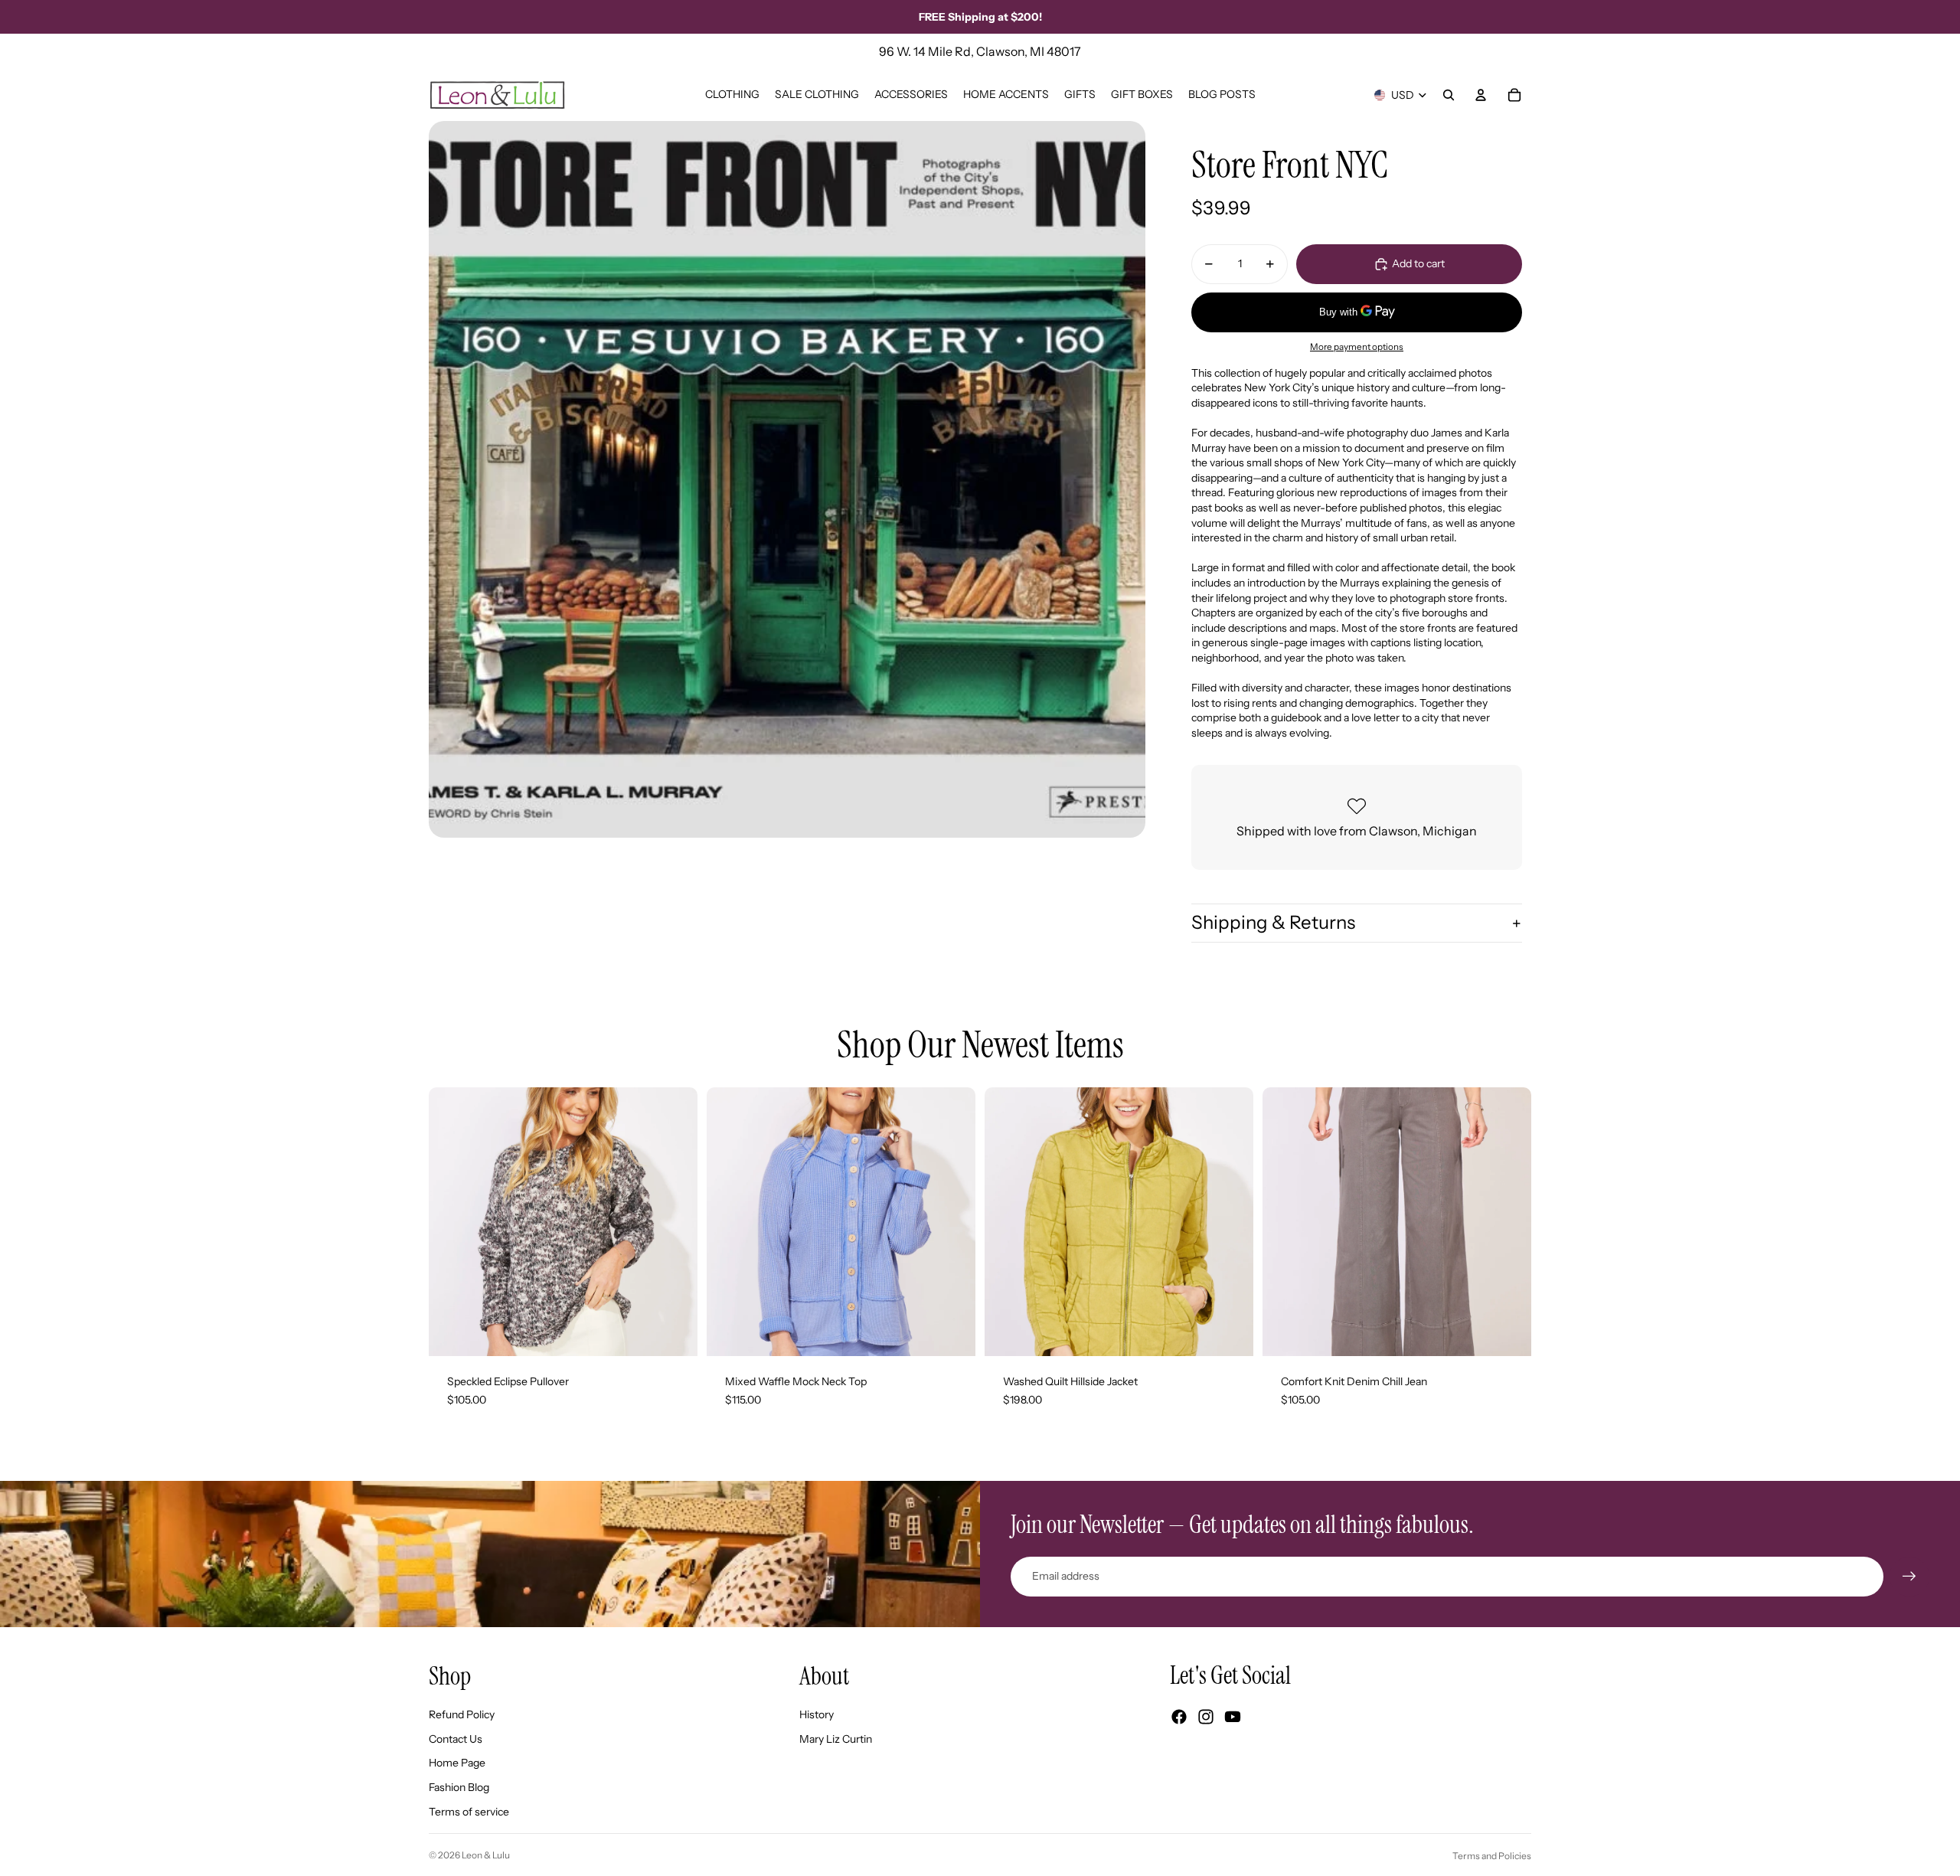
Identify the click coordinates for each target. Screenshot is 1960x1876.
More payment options (1357, 347)
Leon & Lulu (486, 1855)
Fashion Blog (459, 1787)
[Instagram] (1206, 1717)
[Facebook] (1179, 1717)
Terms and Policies (1492, 1856)
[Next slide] (675, 1221)
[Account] (1481, 95)
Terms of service (469, 1812)
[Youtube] (1233, 1717)
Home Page (457, 1763)
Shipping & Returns (1273, 922)
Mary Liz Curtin (836, 1739)
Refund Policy (462, 1714)
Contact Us (456, 1739)
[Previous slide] (452, 1221)
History (817, 1714)
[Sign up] (1909, 1577)
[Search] (1449, 95)
